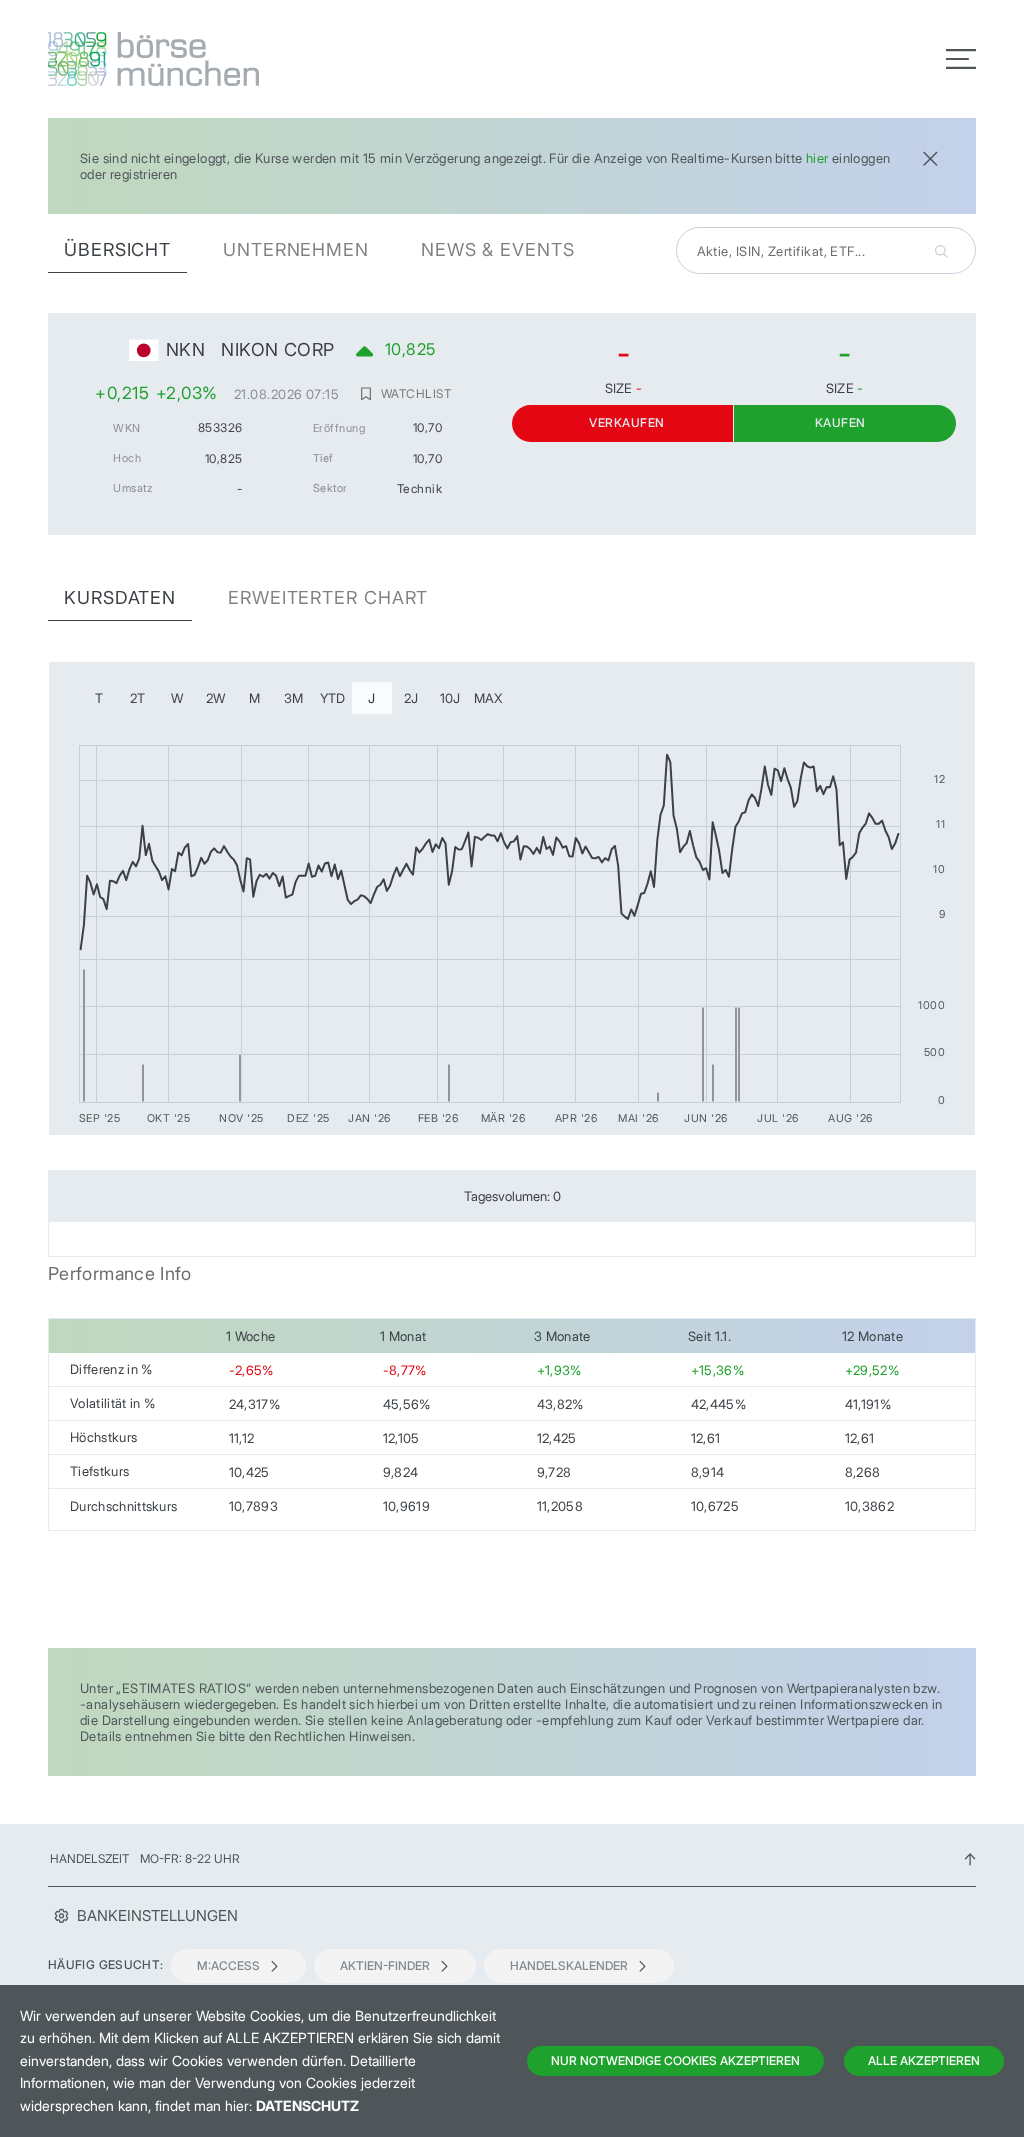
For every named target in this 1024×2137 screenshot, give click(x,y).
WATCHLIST (416, 394)
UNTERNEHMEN (296, 249)
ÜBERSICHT (117, 249)
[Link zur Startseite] (274, 59)
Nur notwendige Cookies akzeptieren (675, 2060)
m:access (228, 1965)
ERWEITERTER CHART (328, 597)
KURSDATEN (120, 597)
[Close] (930, 156)
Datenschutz (307, 2105)
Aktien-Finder (385, 1965)
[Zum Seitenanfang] (970, 1858)
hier (817, 158)
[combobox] (826, 250)
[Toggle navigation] (961, 59)
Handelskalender (569, 1965)
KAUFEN (840, 422)
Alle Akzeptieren (924, 2060)
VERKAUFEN (626, 422)
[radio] (99, 698)
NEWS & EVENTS (498, 249)
